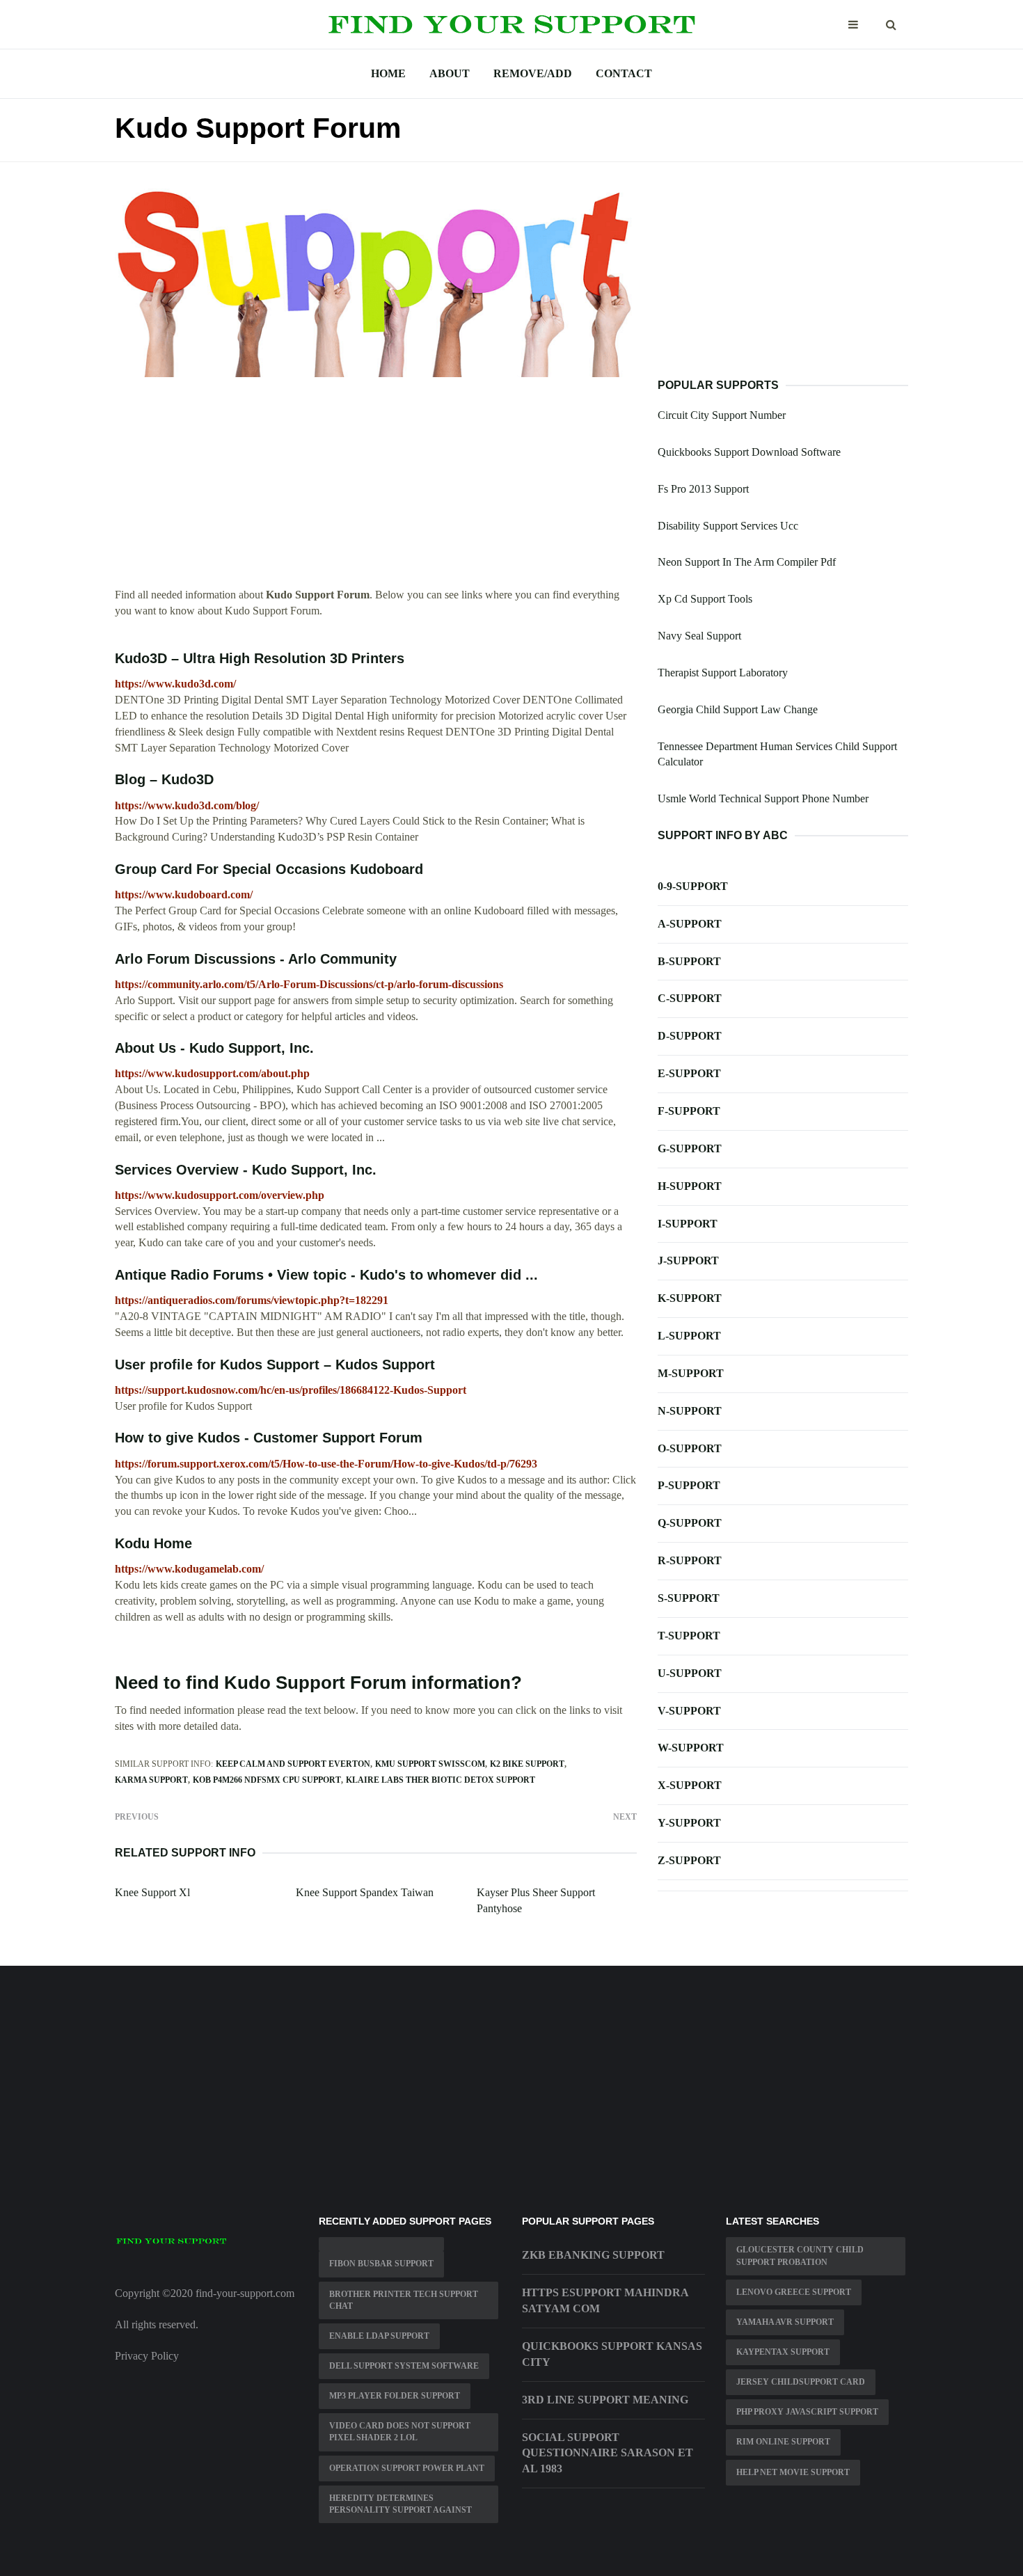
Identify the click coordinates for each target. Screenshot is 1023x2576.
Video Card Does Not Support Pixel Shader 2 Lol (400, 2432)
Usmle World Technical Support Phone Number (763, 798)
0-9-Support (693, 886)
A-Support (690, 924)
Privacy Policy (147, 2356)
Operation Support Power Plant (407, 2468)
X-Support (690, 1785)
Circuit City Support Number (722, 415)
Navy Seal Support (699, 636)
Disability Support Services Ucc (728, 526)
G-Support (690, 1148)
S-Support (689, 1598)
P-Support (689, 1485)
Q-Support (690, 1523)
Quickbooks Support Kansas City (612, 2354)
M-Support (691, 1373)
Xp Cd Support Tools (705, 599)
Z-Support (689, 1860)
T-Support (689, 1636)
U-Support (690, 1673)
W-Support (691, 1748)
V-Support (689, 1711)
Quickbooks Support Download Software (749, 452)
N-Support (690, 1411)
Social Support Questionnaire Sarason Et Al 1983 (608, 2453)
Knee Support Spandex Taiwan (365, 1892)
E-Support (689, 1073)
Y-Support (689, 1823)
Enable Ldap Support (379, 2336)
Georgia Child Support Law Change (738, 709)
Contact (624, 73)
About (450, 73)
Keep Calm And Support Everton (293, 1764)
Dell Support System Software (404, 2366)
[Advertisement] (376, 490)
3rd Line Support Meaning (605, 2400)
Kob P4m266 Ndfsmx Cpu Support (267, 1780)
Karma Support (151, 1780)
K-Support (690, 1298)
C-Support (690, 998)
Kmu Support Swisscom (430, 1764)
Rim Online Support (783, 2442)
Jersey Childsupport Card (801, 2382)
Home (388, 73)
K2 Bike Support (527, 1764)
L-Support (689, 1336)
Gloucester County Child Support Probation (800, 2256)
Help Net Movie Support (793, 2472)
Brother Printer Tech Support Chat (404, 2300)
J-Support (688, 1261)
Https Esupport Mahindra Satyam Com (605, 2300)
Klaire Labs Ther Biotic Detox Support (441, 1780)
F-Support (689, 1111)
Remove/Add (533, 73)
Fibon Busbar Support (381, 2264)
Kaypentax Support (783, 2352)
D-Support (690, 1036)
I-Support (688, 1224)
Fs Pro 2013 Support (703, 489)
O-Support (690, 1448)
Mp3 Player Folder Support (395, 2396)
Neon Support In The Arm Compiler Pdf (747, 562)
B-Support (689, 961)
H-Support (690, 1186)
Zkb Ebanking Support (593, 2255)
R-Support (690, 1560)
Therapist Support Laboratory (723, 673)
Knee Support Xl (152, 1892)
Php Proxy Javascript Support (807, 2412)
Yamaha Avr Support (785, 2322)
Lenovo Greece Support (794, 2292)
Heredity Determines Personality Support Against (401, 2504)
